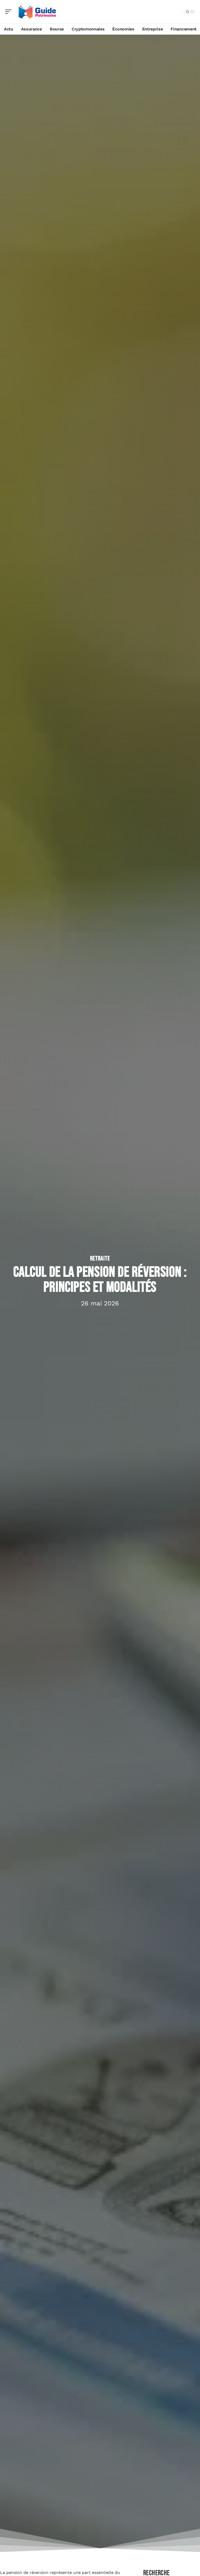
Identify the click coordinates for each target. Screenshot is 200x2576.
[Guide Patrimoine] (37, 12)
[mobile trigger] (10, 12)
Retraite (100, 1259)
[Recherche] (177, 12)
